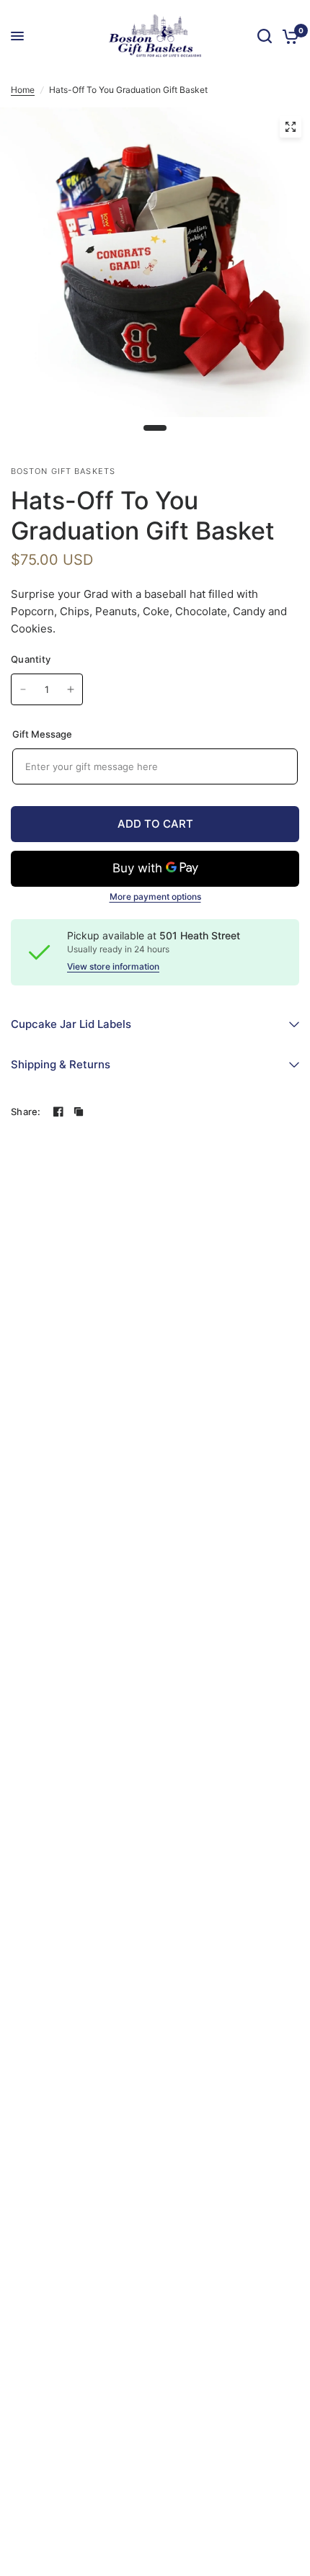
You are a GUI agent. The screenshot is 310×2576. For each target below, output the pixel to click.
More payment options (155, 897)
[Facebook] (58, 1112)
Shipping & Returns (61, 1064)
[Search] (265, 36)
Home (23, 90)
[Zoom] (291, 127)
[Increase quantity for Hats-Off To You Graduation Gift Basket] (71, 689)
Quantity (31, 659)
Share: (26, 1112)
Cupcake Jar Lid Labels (71, 1024)
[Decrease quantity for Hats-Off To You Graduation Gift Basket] (23, 689)
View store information (113, 967)
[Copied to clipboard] (79, 1112)
